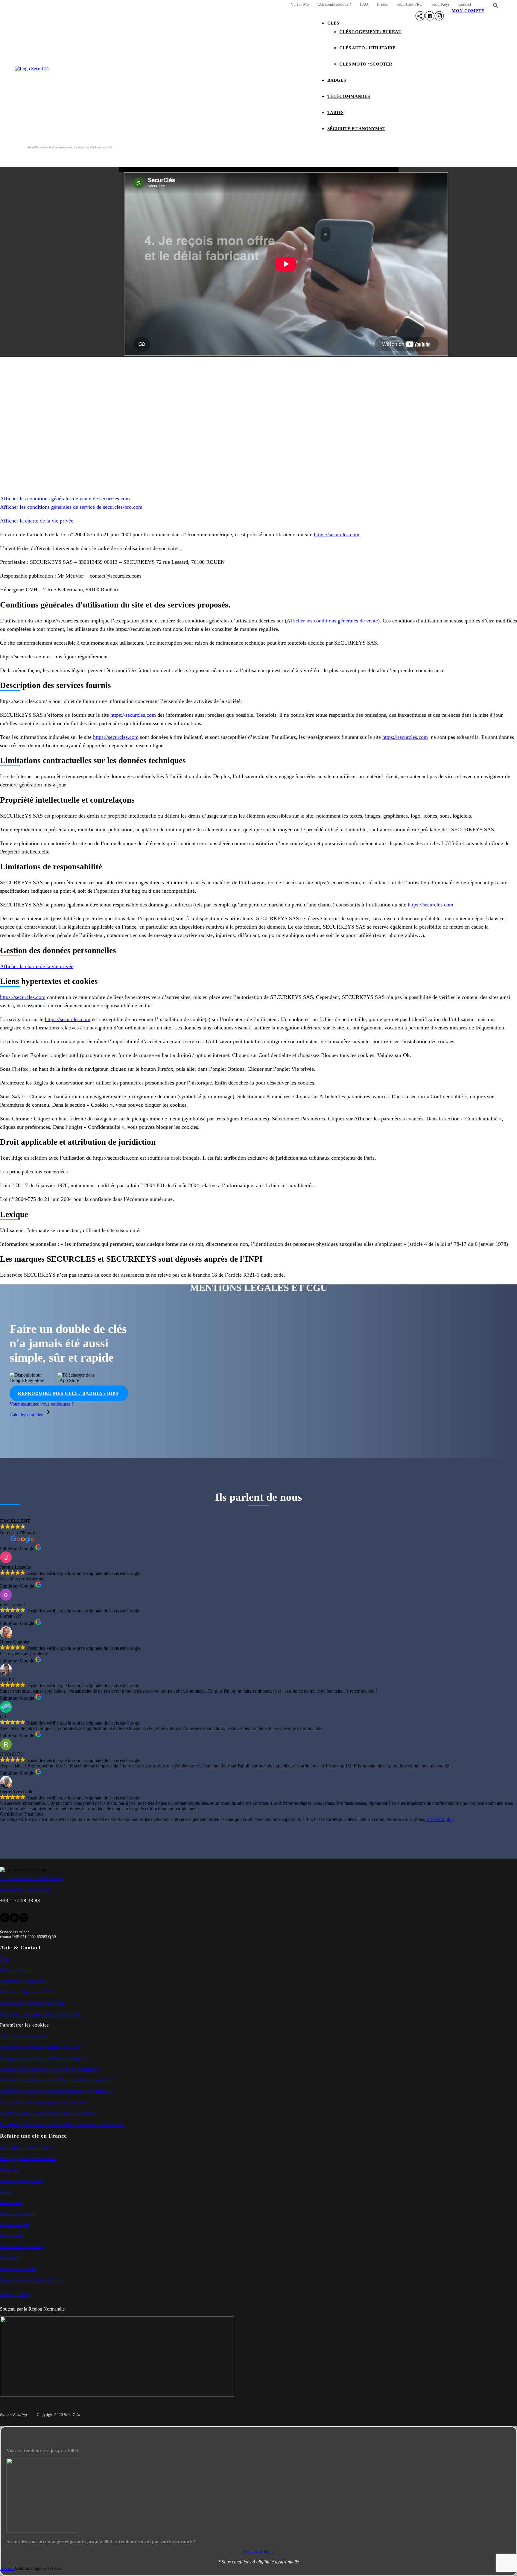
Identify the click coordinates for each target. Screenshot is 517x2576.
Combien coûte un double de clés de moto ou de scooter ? (63, 2124)
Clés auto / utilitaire (367, 48)
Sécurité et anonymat (356, 129)
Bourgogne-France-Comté (28, 2158)
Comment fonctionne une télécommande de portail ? (56, 2080)
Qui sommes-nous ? (334, 4)
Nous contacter (16, 1970)
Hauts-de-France (18, 2213)
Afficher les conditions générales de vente (332, 621)
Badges (337, 80)
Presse (382, 4)
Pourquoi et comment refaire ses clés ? (42, 2047)
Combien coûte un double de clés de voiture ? (50, 2113)
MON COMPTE (468, 11)
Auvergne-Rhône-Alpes (26, 2147)
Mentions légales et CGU (27, 1992)
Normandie (12, 2236)
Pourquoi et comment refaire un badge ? (43, 2058)
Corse (6, 2191)
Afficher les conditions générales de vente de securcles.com (65, 499)
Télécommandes (349, 96)
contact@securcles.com (25, 1889)
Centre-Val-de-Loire (22, 2181)
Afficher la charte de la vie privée (37, 521)
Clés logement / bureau (370, 32)
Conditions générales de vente (33, 2003)
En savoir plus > (259, 2552)
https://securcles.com (337, 534)
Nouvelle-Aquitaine (21, 2246)
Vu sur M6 (300, 4)
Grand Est (11, 2202)
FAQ (364, 4)
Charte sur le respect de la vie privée (40, 2014)
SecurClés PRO (409, 4)
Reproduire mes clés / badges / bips (68, 1393)
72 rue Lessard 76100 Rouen (31, 1878)
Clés (333, 23)
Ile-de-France (15, 2225)
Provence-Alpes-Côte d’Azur (32, 2280)
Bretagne (10, 2169)
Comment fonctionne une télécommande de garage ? (57, 2091)
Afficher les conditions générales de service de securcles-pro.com (71, 507)
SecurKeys (440, 4)
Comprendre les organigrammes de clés (42, 2102)
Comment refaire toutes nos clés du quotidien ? (51, 2069)
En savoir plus (440, 1819)
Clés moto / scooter (366, 64)
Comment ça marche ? (24, 1981)
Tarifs (335, 113)
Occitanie (10, 2257)
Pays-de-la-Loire (18, 2269)
